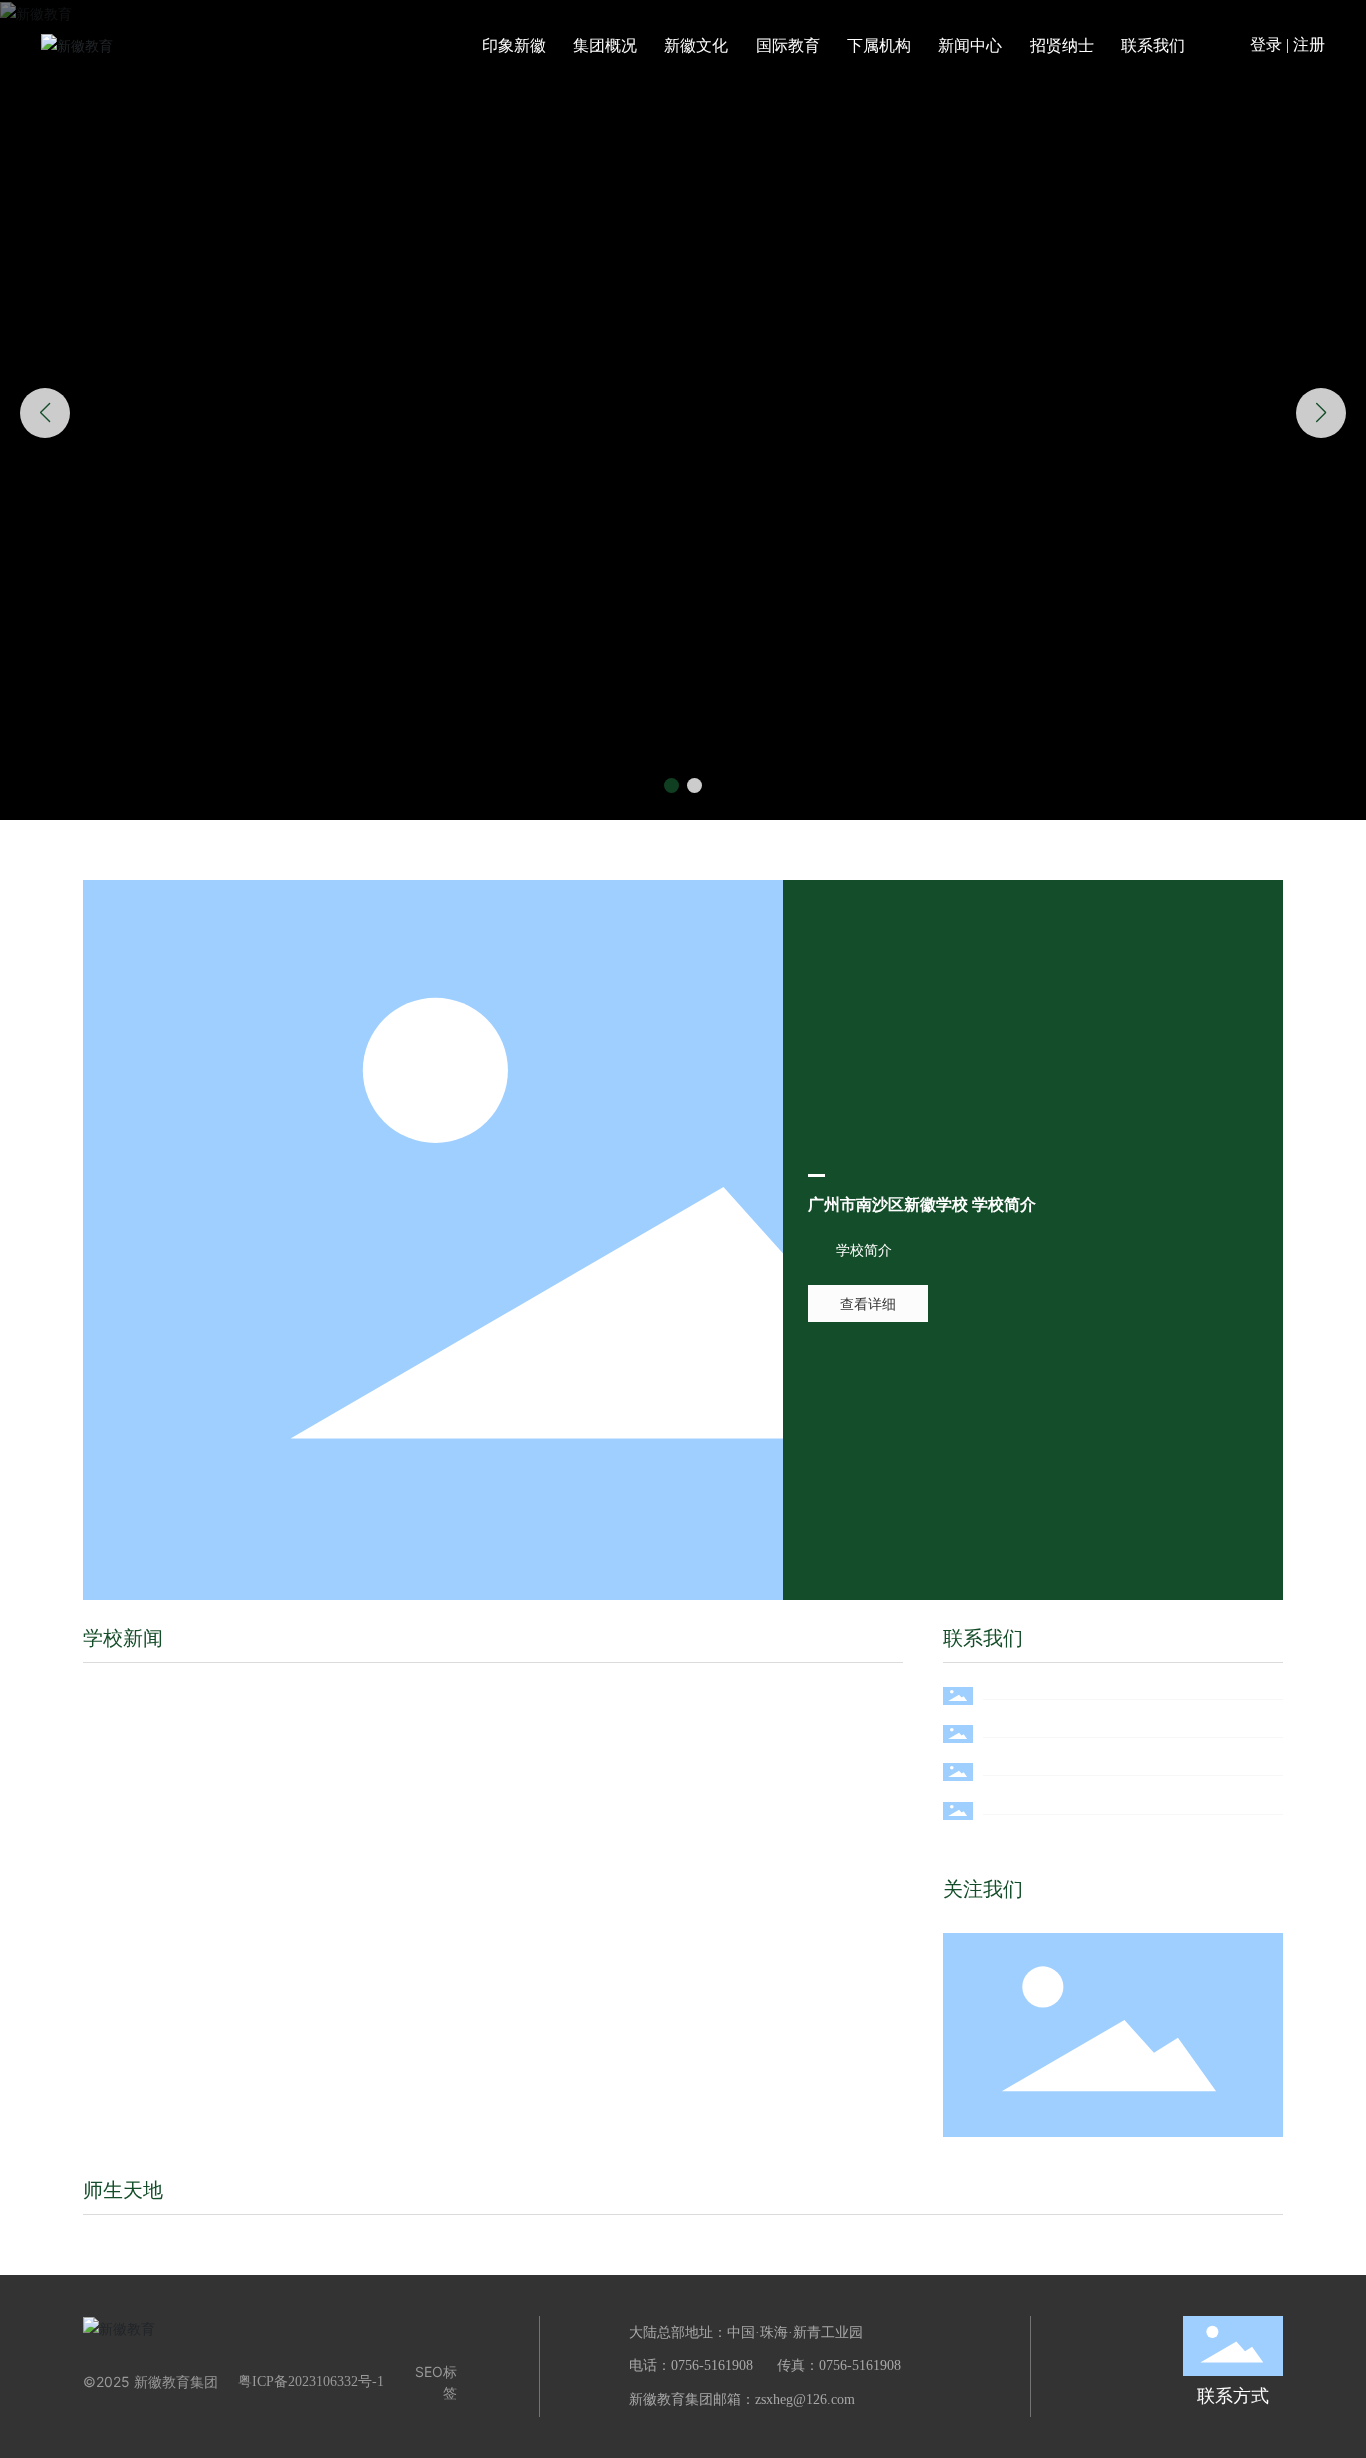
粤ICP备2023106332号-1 (311, 2381)
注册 (1309, 44)
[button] (671, 785)
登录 (1268, 44)
